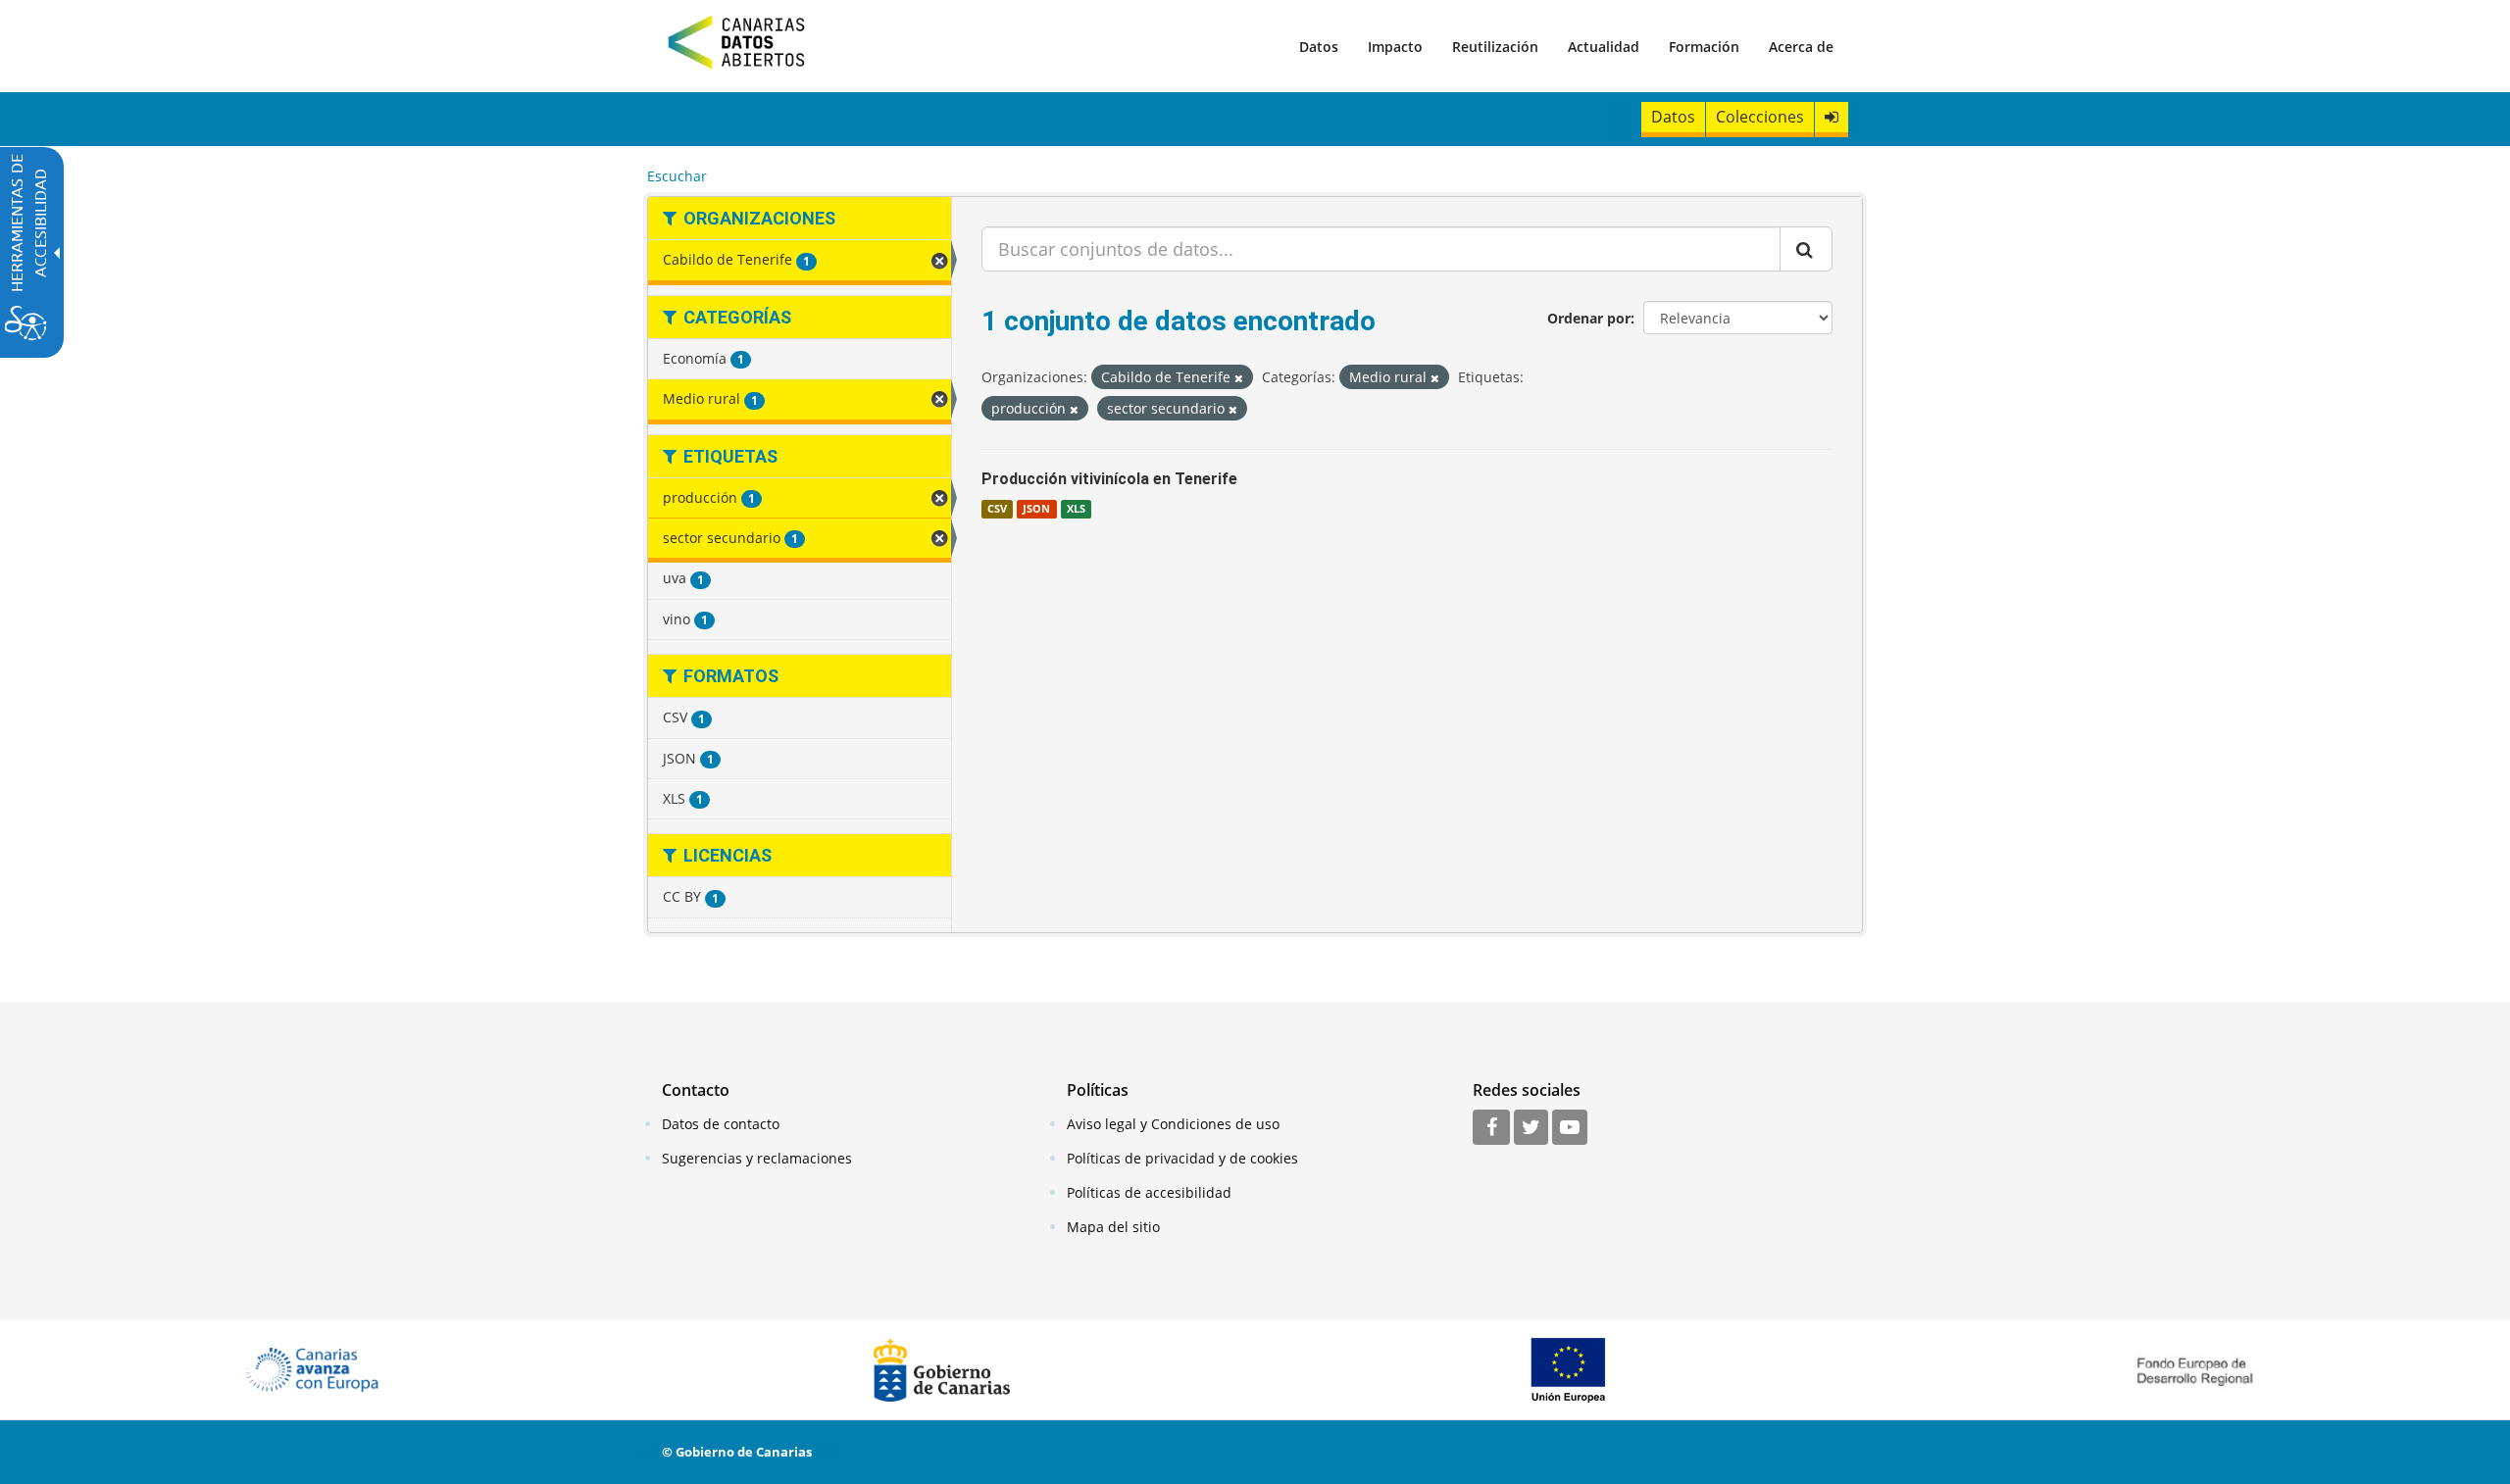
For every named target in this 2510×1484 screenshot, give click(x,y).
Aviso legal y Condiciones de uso (1173, 1124)
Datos (1319, 47)
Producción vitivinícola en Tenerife (1109, 479)
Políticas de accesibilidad (1149, 1192)
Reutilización (1495, 47)
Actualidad (1604, 47)
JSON (1036, 509)
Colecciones (1760, 117)
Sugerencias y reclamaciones (757, 1158)
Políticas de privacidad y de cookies (1182, 1158)
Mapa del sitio (1113, 1227)
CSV (997, 509)
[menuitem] (1319, 46)
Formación (1704, 47)
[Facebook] (1491, 1128)
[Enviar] (1806, 249)
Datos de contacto (721, 1124)
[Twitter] (1531, 1128)
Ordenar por (1589, 318)
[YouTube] (1570, 1128)
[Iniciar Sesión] (1832, 117)
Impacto (1395, 47)
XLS (1076, 509)
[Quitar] (1239, 378)
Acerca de (1801, 47)
